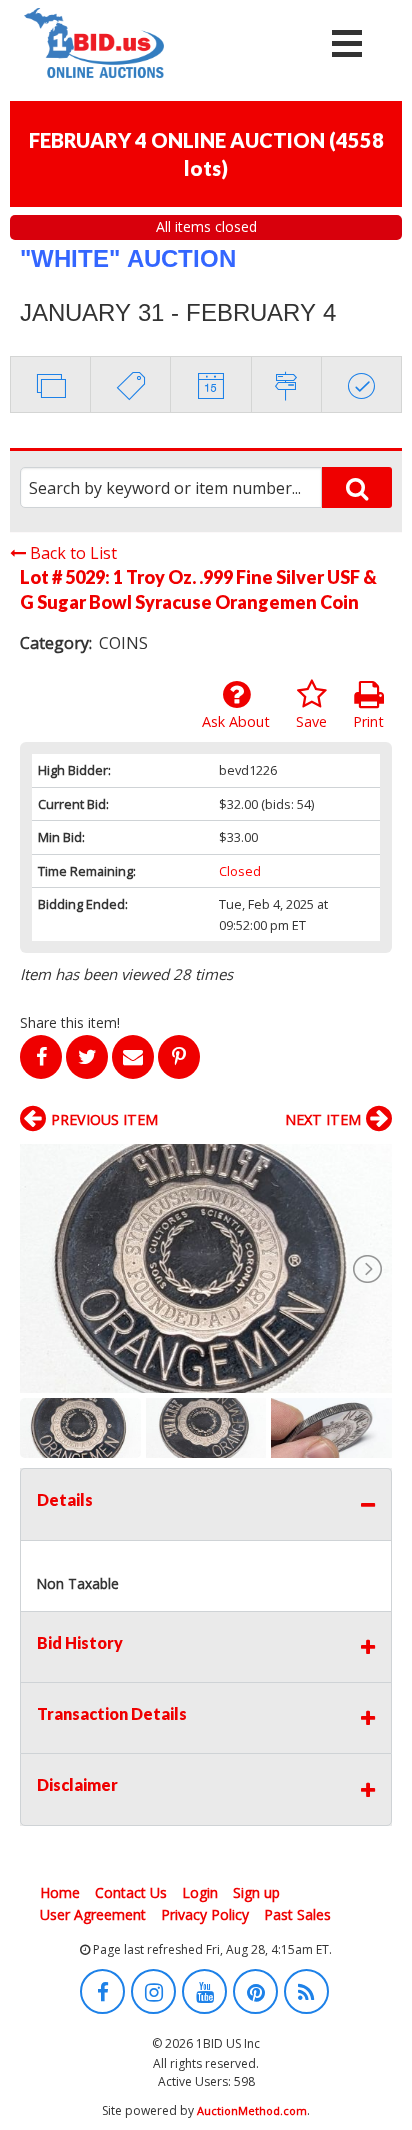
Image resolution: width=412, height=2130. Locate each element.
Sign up (256, 1892)
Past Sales (297, 1914)
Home (60, 1892)
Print (368, 721)
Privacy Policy (205, 1914)
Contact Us (131, 1892)
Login (200, 1892)
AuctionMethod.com (252, 2110)
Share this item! (70, 1022)
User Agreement (93, 1914)
